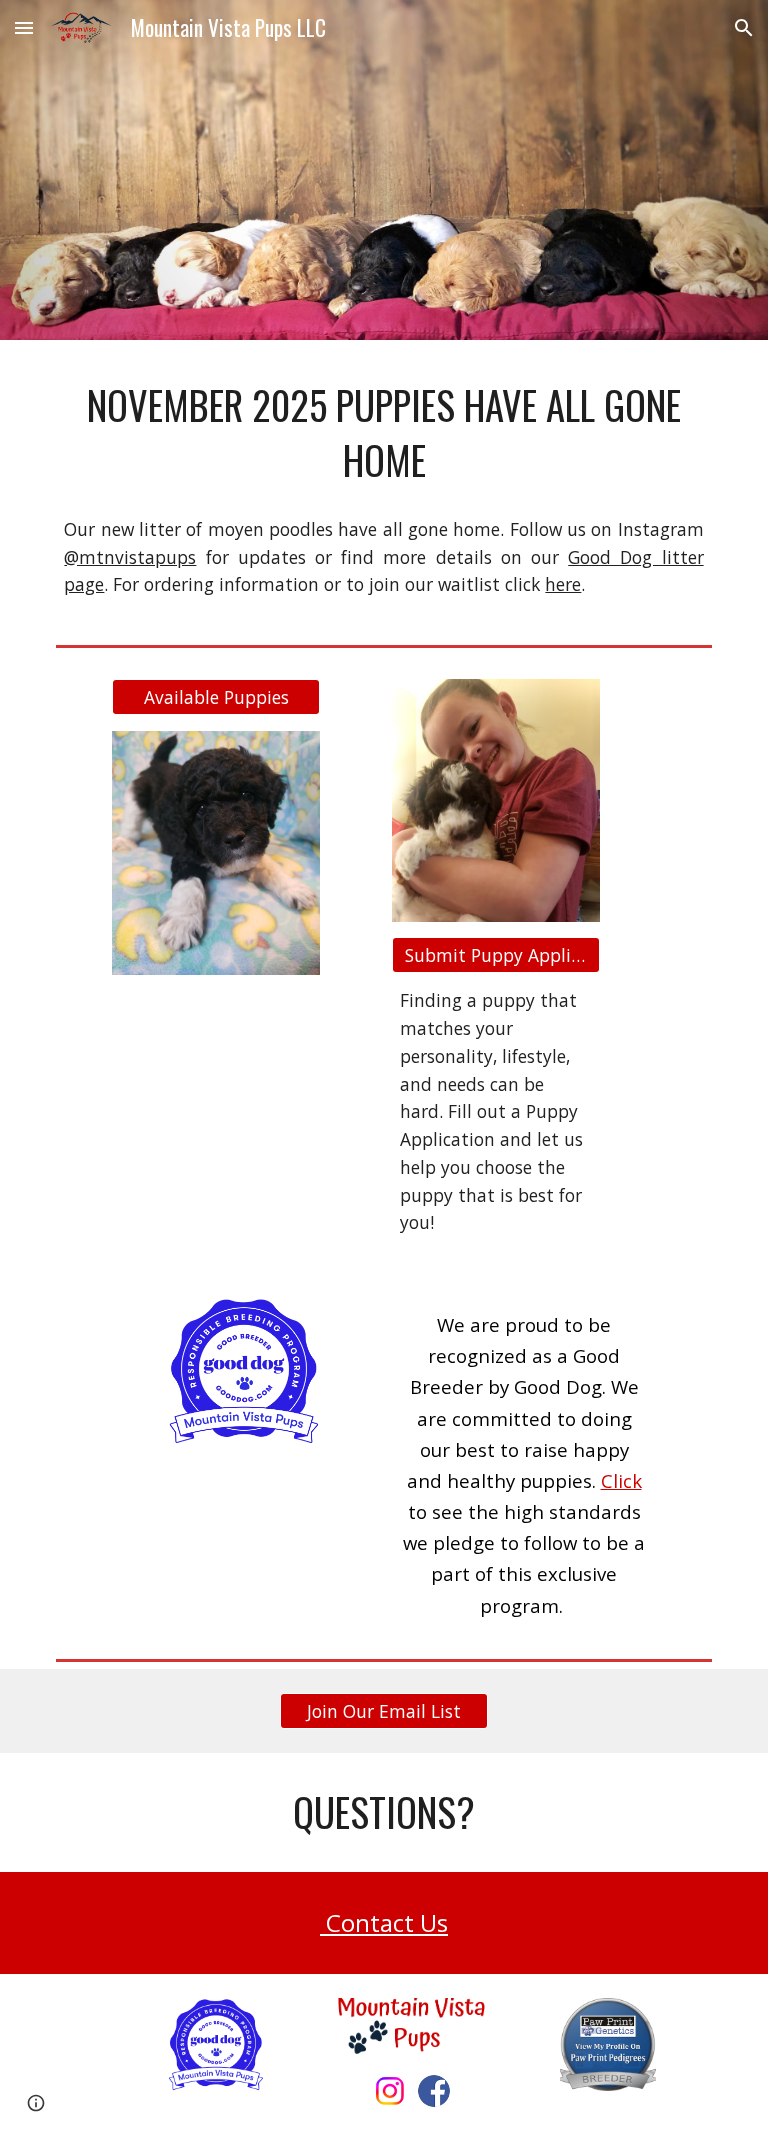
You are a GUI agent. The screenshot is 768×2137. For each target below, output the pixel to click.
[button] (24, 27)
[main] (383, 433)
